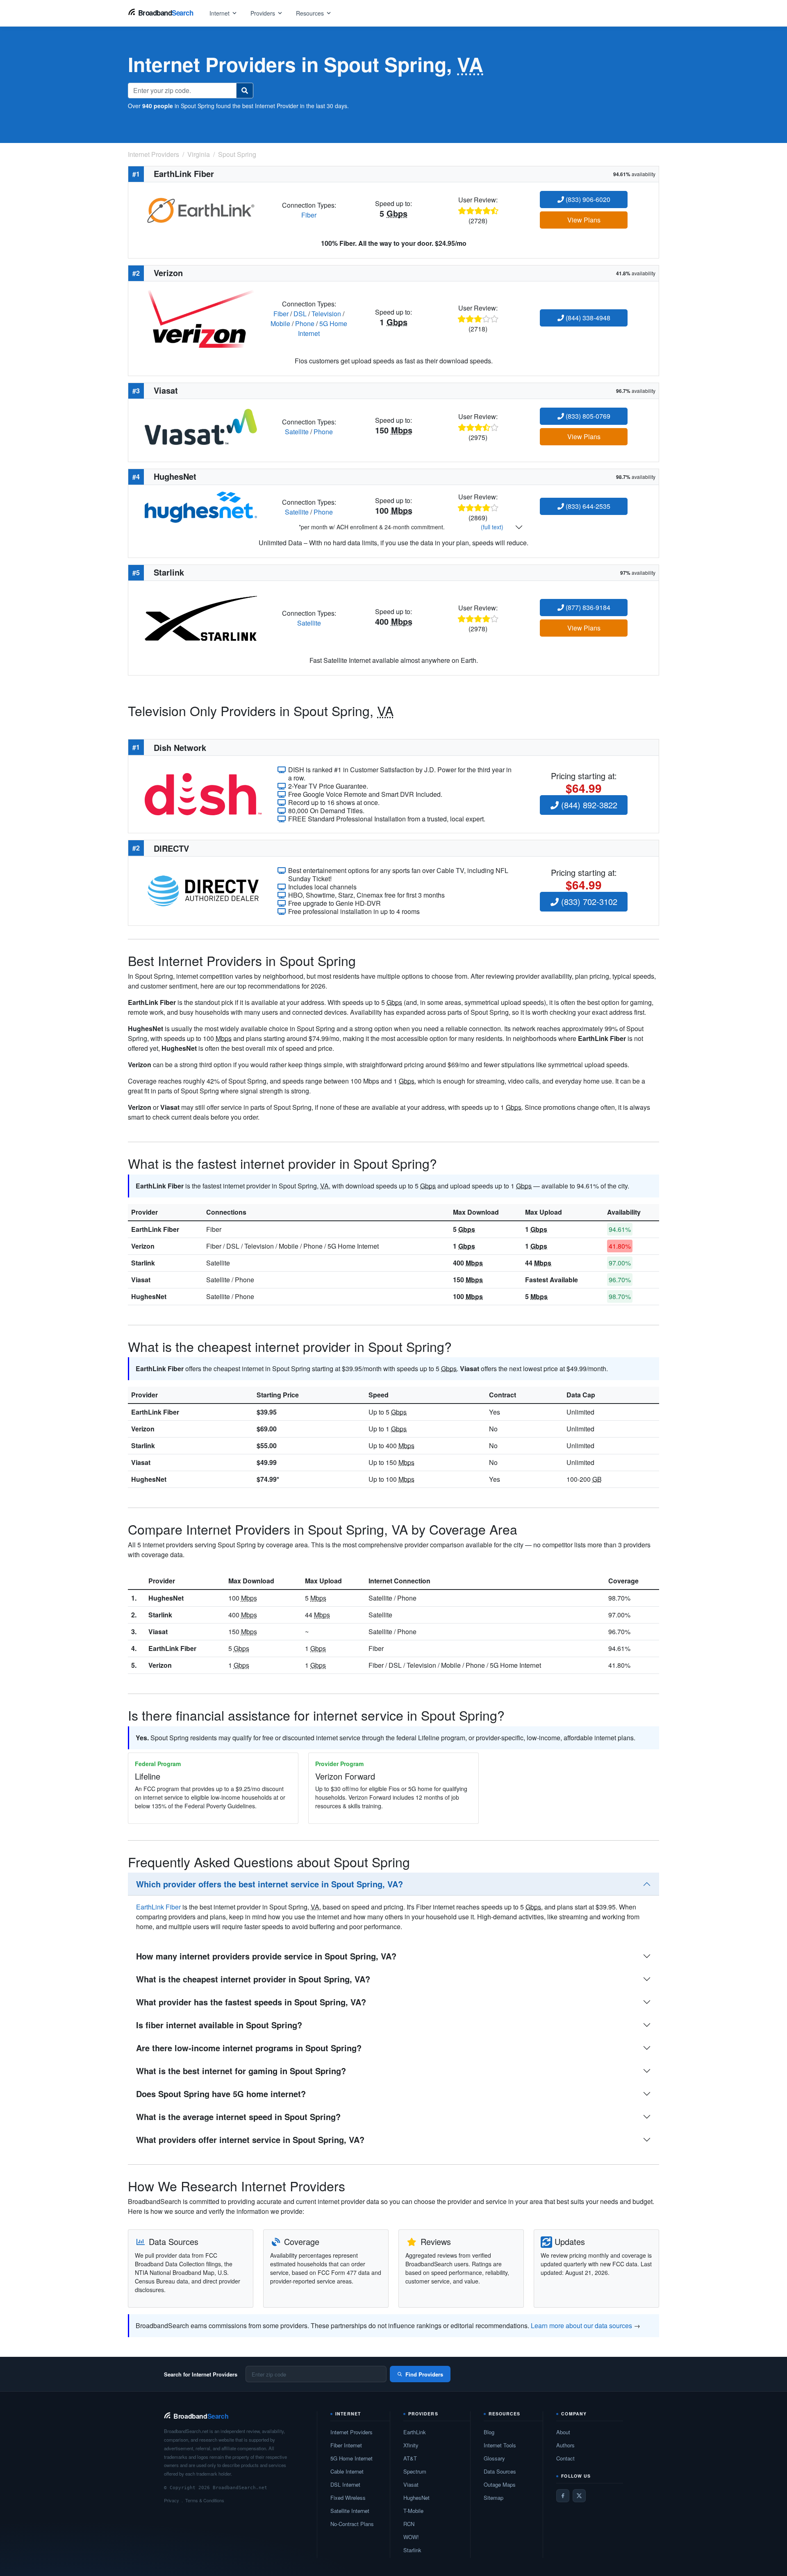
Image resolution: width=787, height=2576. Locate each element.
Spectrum (415, 2471)
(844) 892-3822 (588, 805)
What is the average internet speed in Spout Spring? (238, 2117)
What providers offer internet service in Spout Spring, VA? (250, 2139)
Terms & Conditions (205, 2500)
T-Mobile (413, 2511)
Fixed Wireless (348, 2498)
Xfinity (411, 2445)
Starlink (143, 1263)
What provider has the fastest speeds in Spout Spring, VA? (251, 2002)
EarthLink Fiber (155, 1229)
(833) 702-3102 (588, 901)
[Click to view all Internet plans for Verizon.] (201, 318)
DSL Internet (345, 2484)
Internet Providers (351, 2432)
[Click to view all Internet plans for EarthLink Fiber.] (201, 209)
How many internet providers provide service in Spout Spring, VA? (266, 1956)
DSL (300, 314)
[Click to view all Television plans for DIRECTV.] (203, 890)
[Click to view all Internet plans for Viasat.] (201, 426)
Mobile (280, 323)
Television (326, 314)
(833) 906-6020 (587, 199)
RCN (409, 2524)
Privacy (172, 2500)
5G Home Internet (351, 2458)
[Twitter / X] (579, 2496)
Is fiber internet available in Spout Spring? (219, 2025)
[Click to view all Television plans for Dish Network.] (203, 793)
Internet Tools (500, 2445)
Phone (305, 323)
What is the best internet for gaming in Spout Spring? (241, 2071)
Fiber (309, 215)
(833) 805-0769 (587, 416)
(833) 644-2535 (587, 506)
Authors (565, 2445)
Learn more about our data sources (581, 2325)
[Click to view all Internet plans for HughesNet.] (201, 506)
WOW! (411, 2537)
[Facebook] (563, 2496)
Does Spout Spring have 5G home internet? (221, 2094)
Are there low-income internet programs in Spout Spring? (249, 2048)
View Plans (584, 220)
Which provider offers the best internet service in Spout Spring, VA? (270, 1884)
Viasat (141, 1280)
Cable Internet (347, 2471)
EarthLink (415, 2432)
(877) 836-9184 (587, 607)
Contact (565, 2458)
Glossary (494, 2458)
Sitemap (494, 2498)
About (563, 2432)
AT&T (410, 2458)
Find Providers (424, 2374)
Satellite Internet (350, 2511)
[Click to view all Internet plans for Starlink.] (201, 618)
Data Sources (500, 2471)
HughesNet (149, 1296)
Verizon (143, 1246)
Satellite (297, 432)
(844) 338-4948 (587, 318)
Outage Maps (500, 2484)
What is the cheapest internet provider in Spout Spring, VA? (253, 1979)
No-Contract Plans (352, 2524)
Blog (489, 2432)
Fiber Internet (346, 2445)
